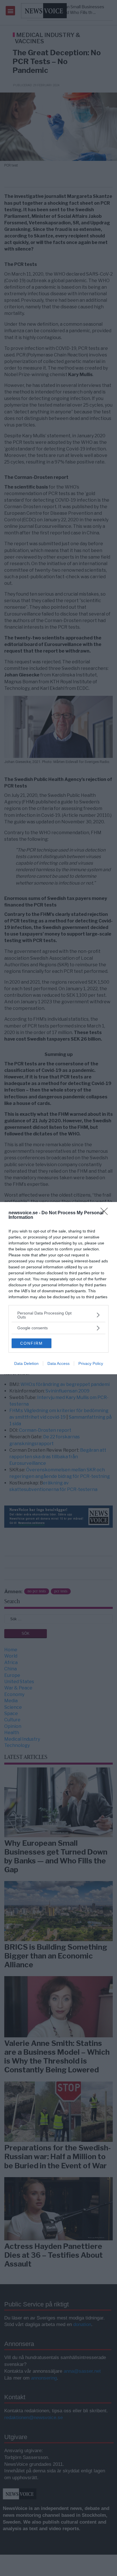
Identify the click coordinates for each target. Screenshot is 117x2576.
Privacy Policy (91, 1363)
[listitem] (58, 1315)
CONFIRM (32, 1343)
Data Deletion (26, 1363)
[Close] (106, 1213)
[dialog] (58, 1288)
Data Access (58, 1363)
